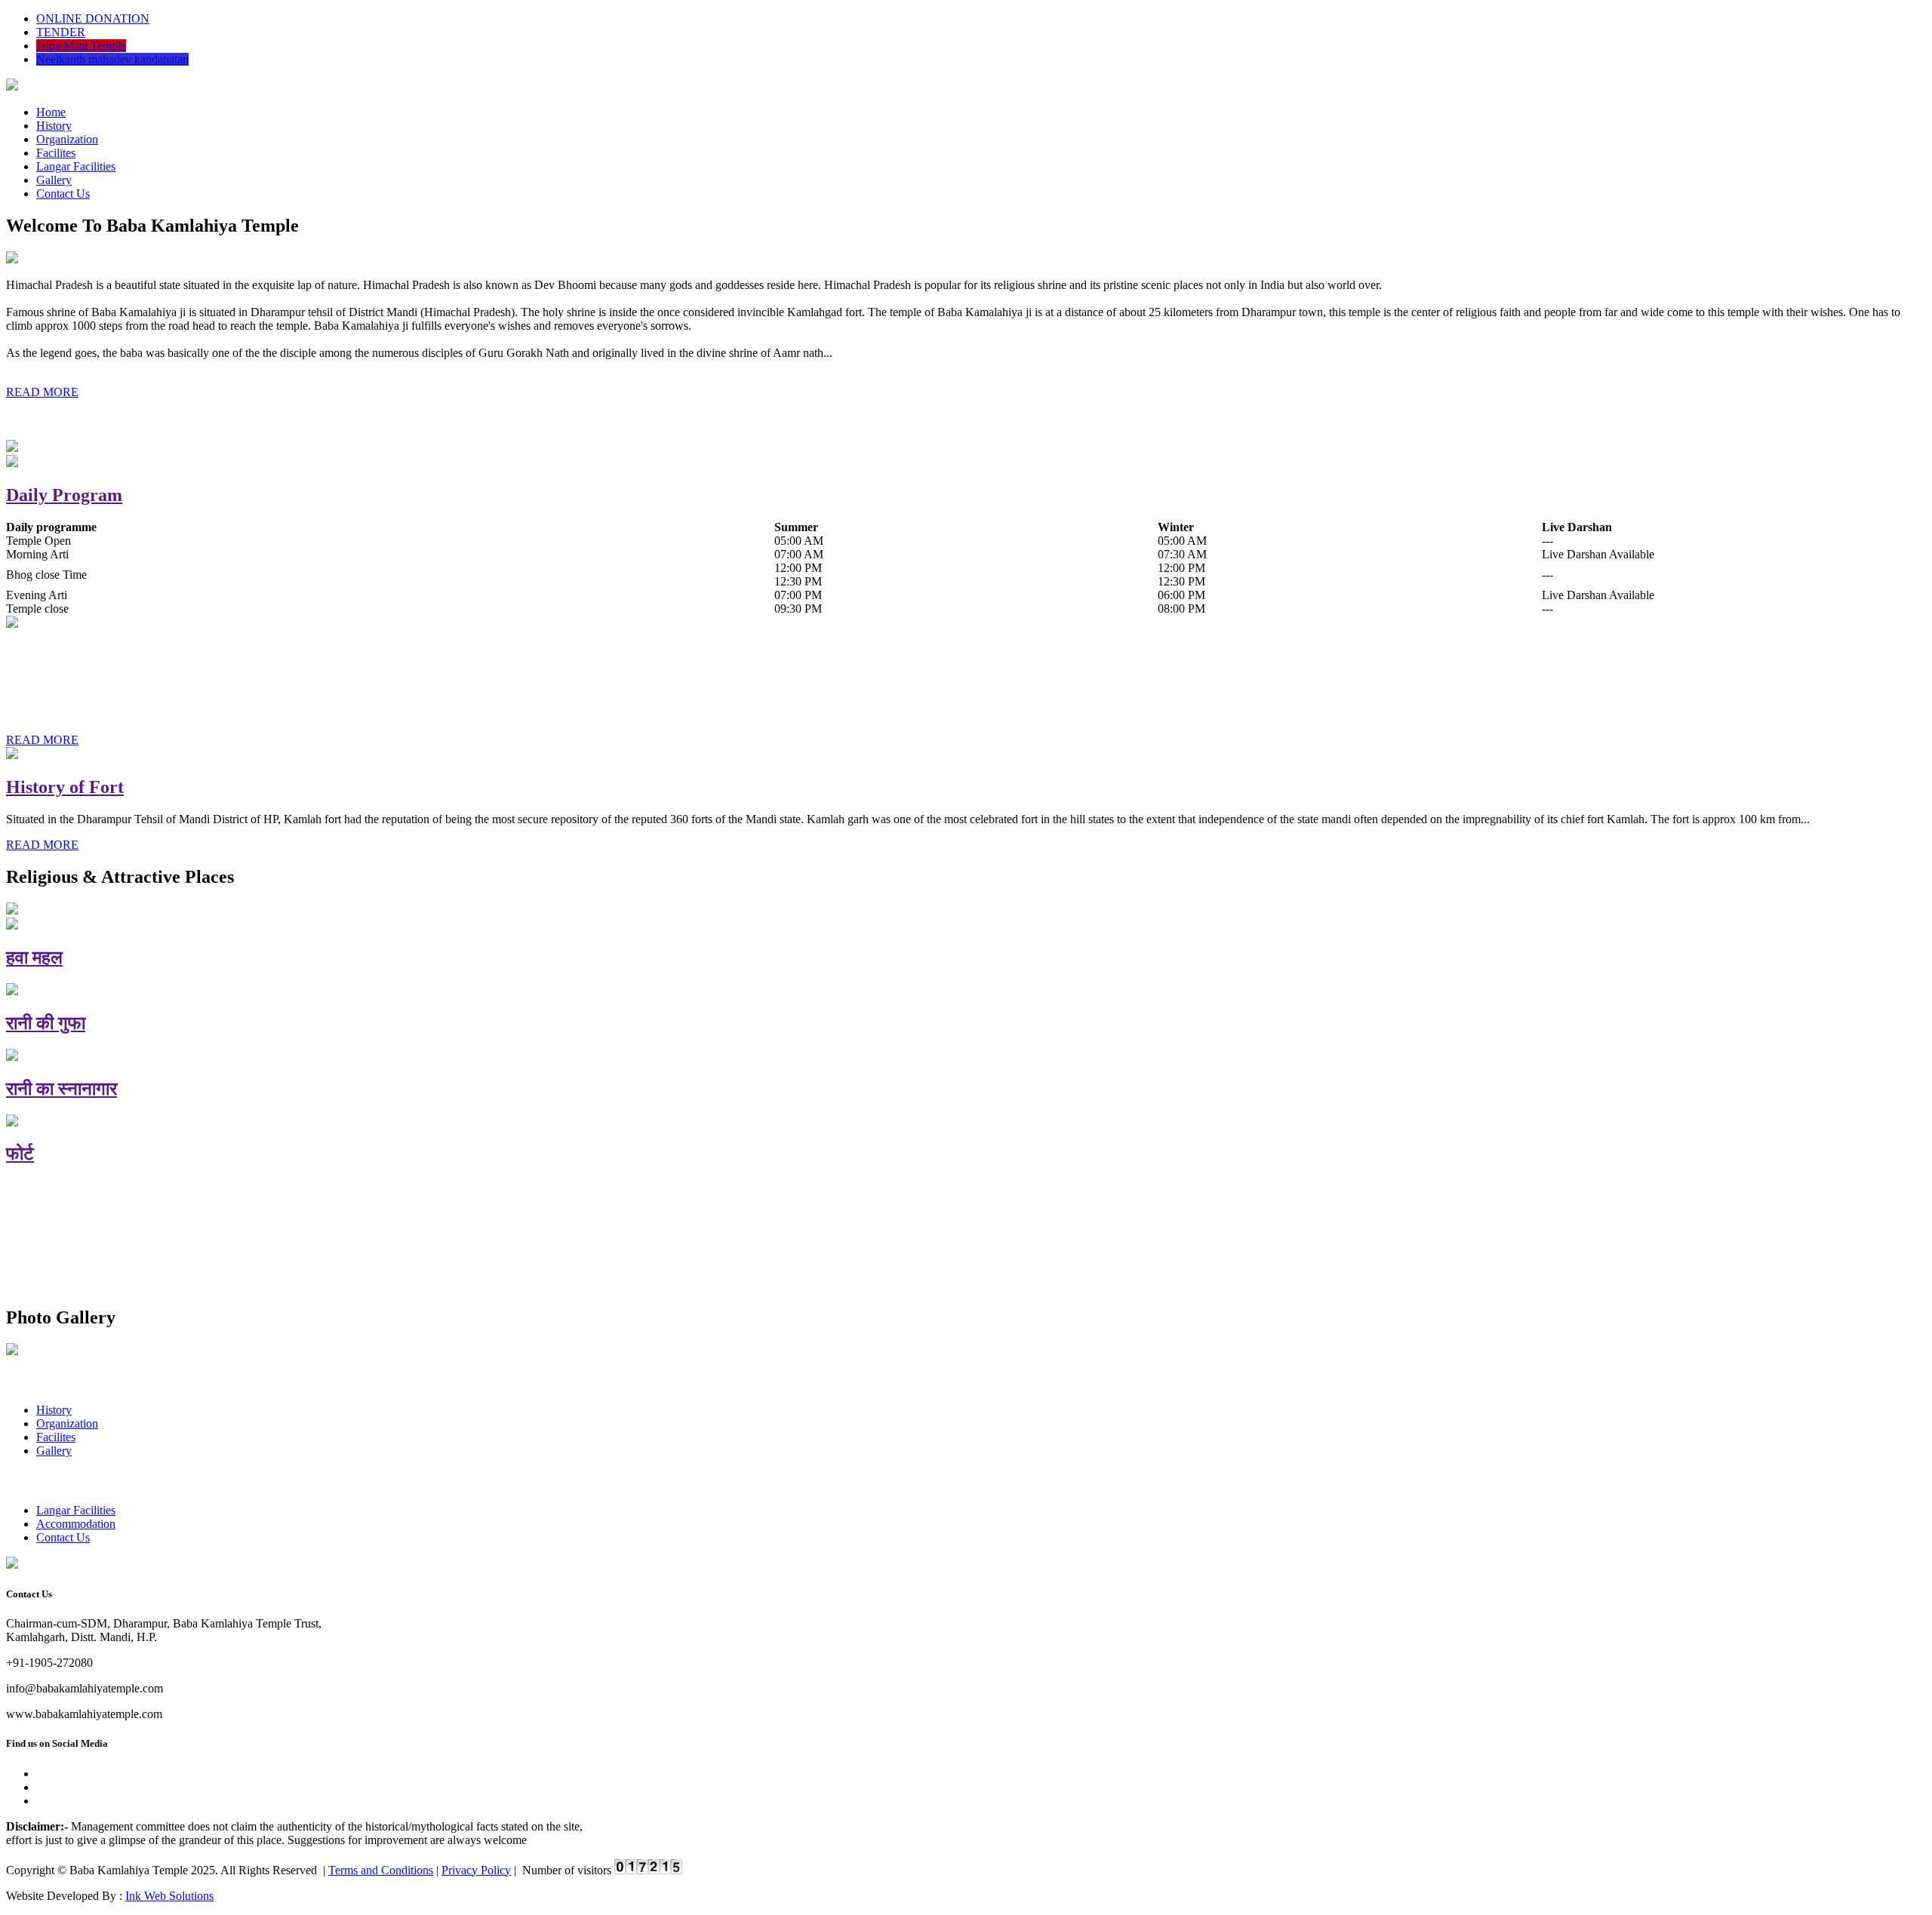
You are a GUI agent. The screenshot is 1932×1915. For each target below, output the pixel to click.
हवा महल (34, 957)
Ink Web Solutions (169, 1896)
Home (51, 112)
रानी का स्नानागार (62, 1089)
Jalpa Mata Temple (81, 46)
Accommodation (76, 1524)
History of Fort (65, 787)
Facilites (56, 153)
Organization (67, 139)
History (54, 126)
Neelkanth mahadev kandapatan (112, 59)
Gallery (54, 180)
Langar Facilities (76, 166)
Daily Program (64, 495)
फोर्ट (20, 1154)
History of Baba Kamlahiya (113, 656)
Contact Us (63, 194)
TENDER (61, 32)
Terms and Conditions (381, 1870)
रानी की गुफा (46, 1023)
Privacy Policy (476, 1870)
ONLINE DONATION (93, 18)
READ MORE (42, 392)
